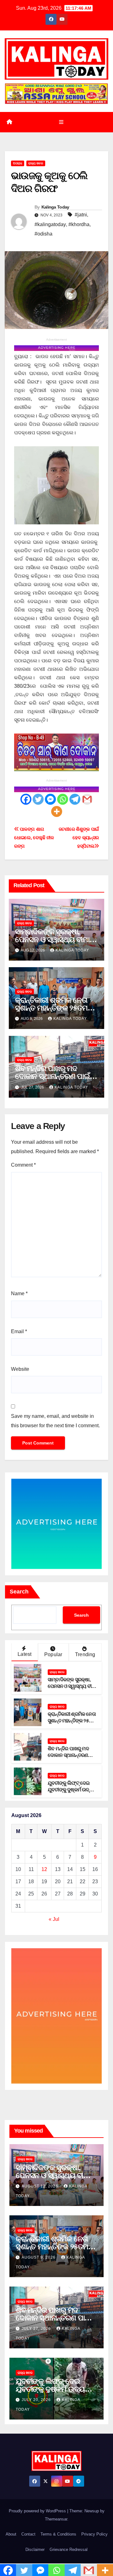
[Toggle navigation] (61, 122)
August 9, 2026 (39, 2257)
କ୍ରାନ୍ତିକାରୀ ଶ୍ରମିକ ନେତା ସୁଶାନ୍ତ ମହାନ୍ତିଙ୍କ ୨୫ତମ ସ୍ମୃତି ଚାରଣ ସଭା (51, 1008)
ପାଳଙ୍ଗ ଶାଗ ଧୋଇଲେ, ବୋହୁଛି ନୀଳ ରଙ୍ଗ (34, 837)
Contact (28, 2534)
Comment (23, 1165)
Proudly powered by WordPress (38, 2511)
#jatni (81, 215)
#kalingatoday (50, 224)
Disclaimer (35, 2549)
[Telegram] (75, 799)
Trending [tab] (85, 1654)
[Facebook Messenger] (50, 799)
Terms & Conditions (58, 2534)
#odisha (43, 234)
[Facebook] (26, 799)
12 (44, 1869)
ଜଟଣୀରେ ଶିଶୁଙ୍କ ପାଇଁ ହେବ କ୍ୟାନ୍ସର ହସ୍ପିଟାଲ (79, 837)
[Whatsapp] (63, 799)
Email (19, 1331)
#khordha (79, 224)
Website (20, 1369)
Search (19, 1592)
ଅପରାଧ (18, 163)
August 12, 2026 (40, 2186)
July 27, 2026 (37, 2329)
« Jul (54, 1919)
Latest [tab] (24, 1654)
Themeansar (56, 2519)
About (11, 2534)
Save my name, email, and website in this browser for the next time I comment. (55, 1421)
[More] (57, 811)
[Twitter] (38, 799)
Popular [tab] (53, 1654)
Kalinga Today (55, 207)
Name (19, 1293)
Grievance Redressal (69, 2549)
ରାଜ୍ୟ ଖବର (36, 163)
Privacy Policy (94, 2534)
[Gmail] (87, 799)
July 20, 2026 (37, 2400)
